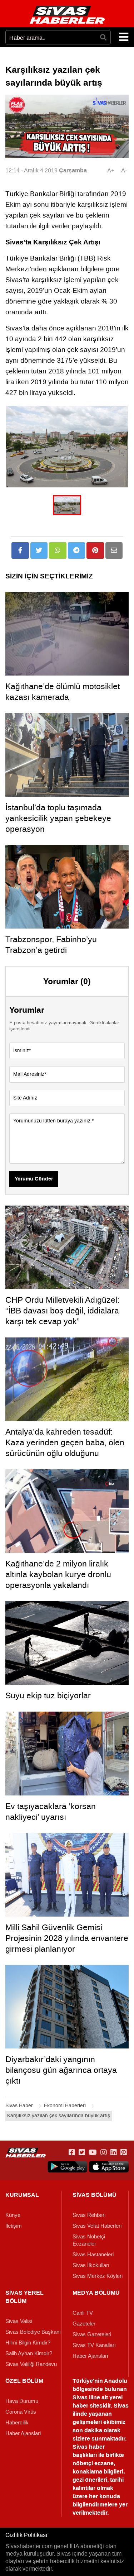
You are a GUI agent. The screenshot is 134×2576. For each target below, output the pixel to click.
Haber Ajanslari (90, 2356)
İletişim (14, 2226)
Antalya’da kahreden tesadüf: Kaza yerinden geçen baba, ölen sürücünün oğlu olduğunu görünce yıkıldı (65, 1448)
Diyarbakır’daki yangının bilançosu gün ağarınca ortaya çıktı (61, 2070)
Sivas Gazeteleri (92, 2334)
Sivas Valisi (19, 2321)
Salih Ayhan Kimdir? (29, 2353)
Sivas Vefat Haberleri (97, 2226)
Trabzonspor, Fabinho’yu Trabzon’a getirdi (51, 945)
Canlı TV (83, 2313)
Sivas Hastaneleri (93, 2255)
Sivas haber (89, 2447)
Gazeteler (84, 2324)
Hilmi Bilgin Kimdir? (28, 2343)
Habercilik (17, 2423)
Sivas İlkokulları (91, 2265)
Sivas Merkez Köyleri (98, 2276)
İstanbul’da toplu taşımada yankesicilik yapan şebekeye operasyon (58, 818)
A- (124, 170)
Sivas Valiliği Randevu (31, 2364)
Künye (13, 2215)
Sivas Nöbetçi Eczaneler (89, 2240)
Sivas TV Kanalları (94, 2345)
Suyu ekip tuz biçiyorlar (48, 1695)
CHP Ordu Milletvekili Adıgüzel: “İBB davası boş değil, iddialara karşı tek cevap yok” (62, 1311)
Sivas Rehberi (89, 2215)
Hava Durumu (22, 2401)
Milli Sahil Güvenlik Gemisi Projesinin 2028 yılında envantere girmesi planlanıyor (67, 1938)
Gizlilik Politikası (26, 2535)
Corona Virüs (21, 2412)
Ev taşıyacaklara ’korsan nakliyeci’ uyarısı (51, 1812)
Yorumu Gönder (34, 1179)
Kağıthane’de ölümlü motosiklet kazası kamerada (63, 692)
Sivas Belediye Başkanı (33, 2332)
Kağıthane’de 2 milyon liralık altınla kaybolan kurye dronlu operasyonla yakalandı (58, 1574)
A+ (111, 170)
